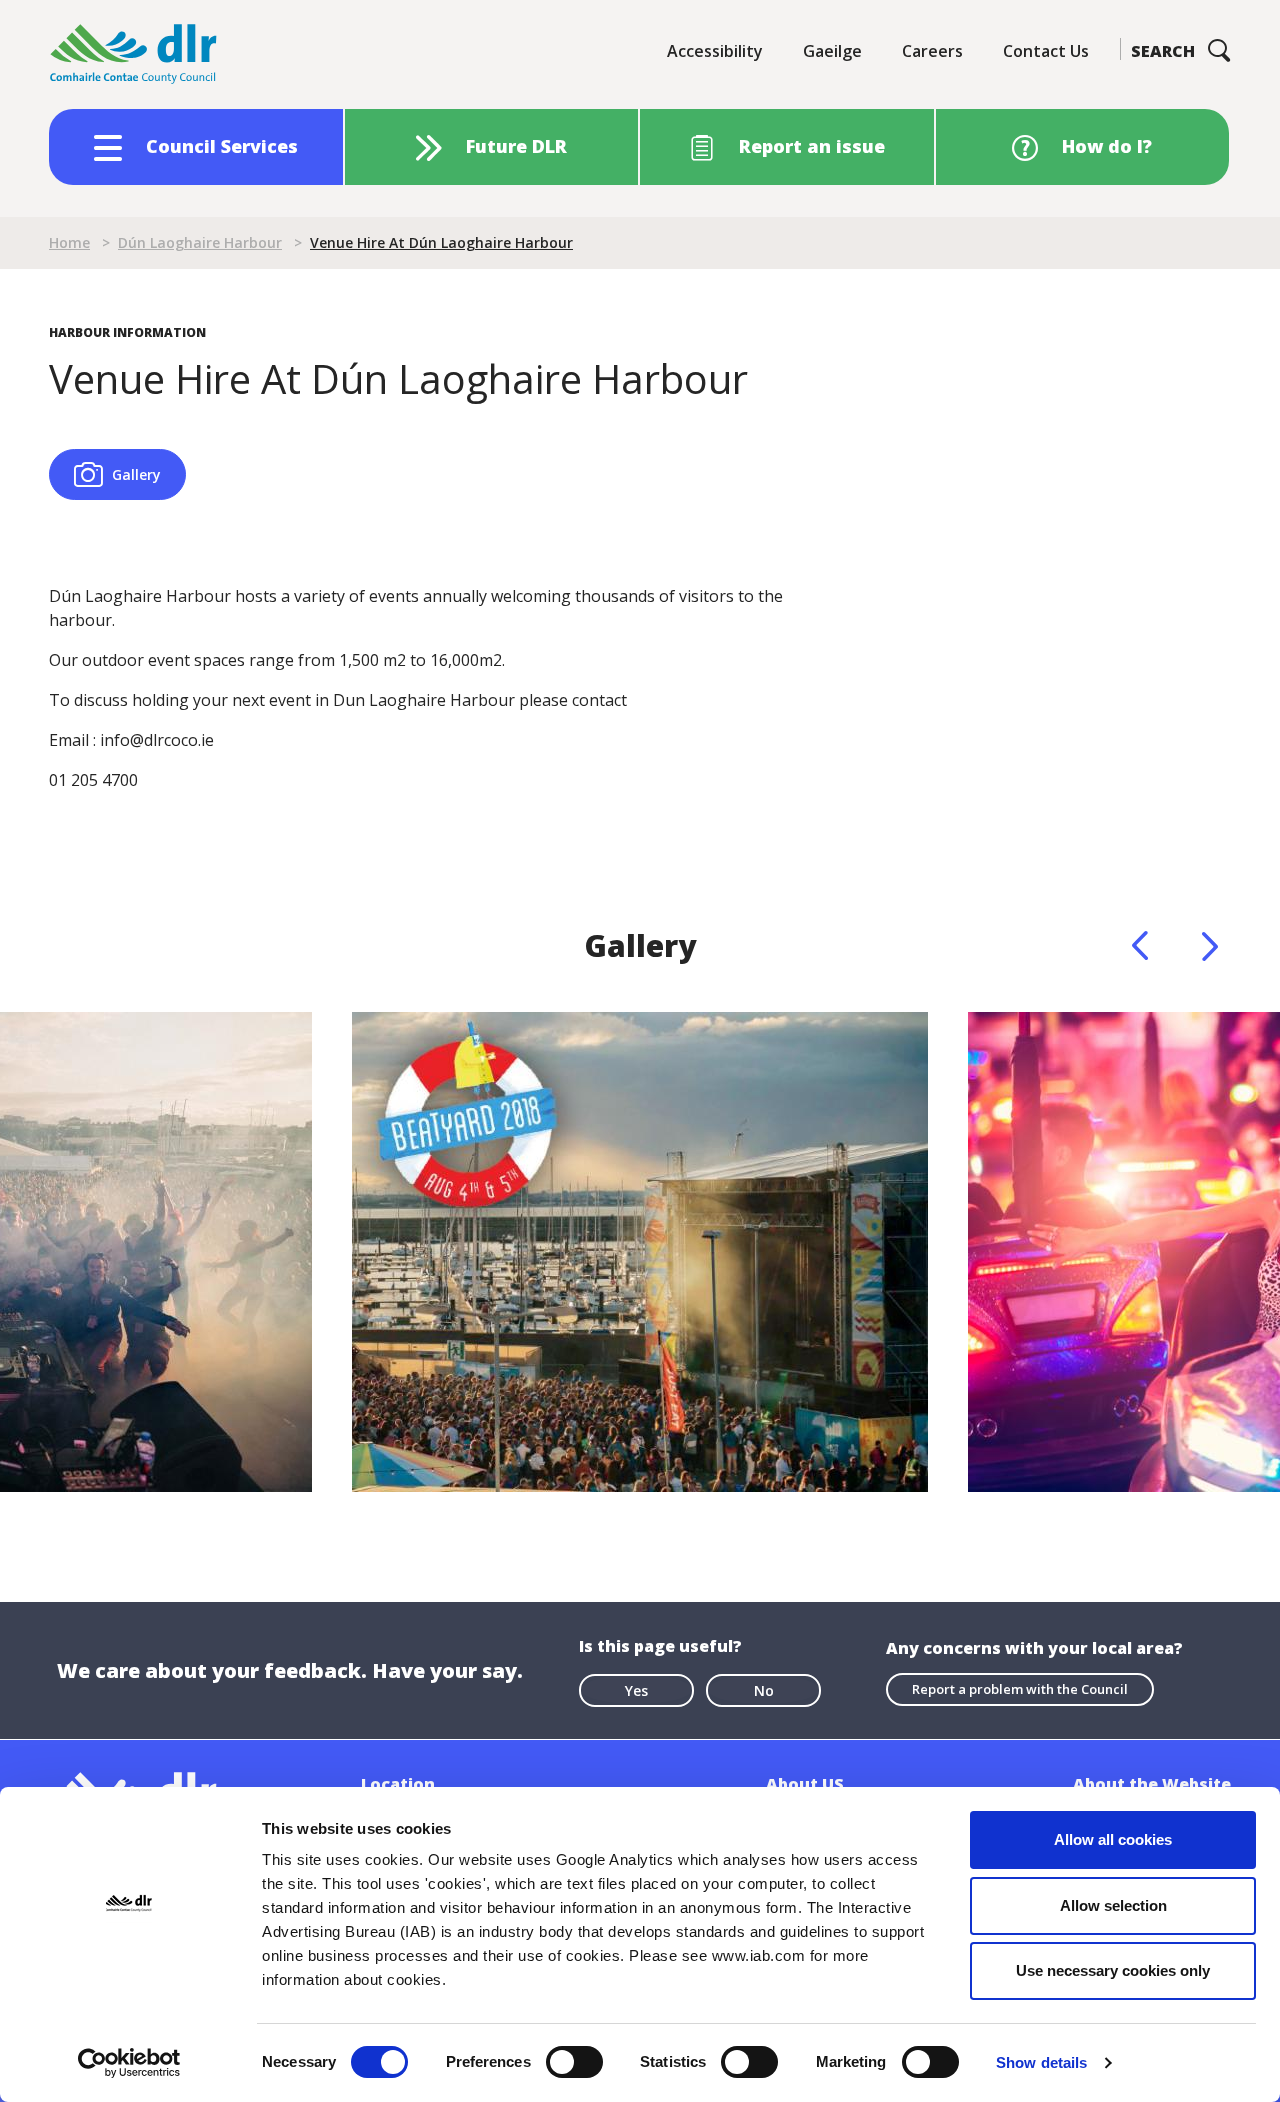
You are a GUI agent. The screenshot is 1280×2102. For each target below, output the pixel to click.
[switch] (574, 2061)
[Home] (134, 54)
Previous (1140, 946)
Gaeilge (832, 51)
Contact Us (1046, 51)
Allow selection (1113, 1905)
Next (1210, 946)
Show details (1041, 2062)
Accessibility (715, 51)
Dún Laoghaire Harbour (200, 242)
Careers (932, 51)
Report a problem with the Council (1020, 1689)
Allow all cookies (1113, 1839)
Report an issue (812, 146)
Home (69, 242)
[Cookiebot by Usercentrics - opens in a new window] (129, 2063)
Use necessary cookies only (1113, 1970)
